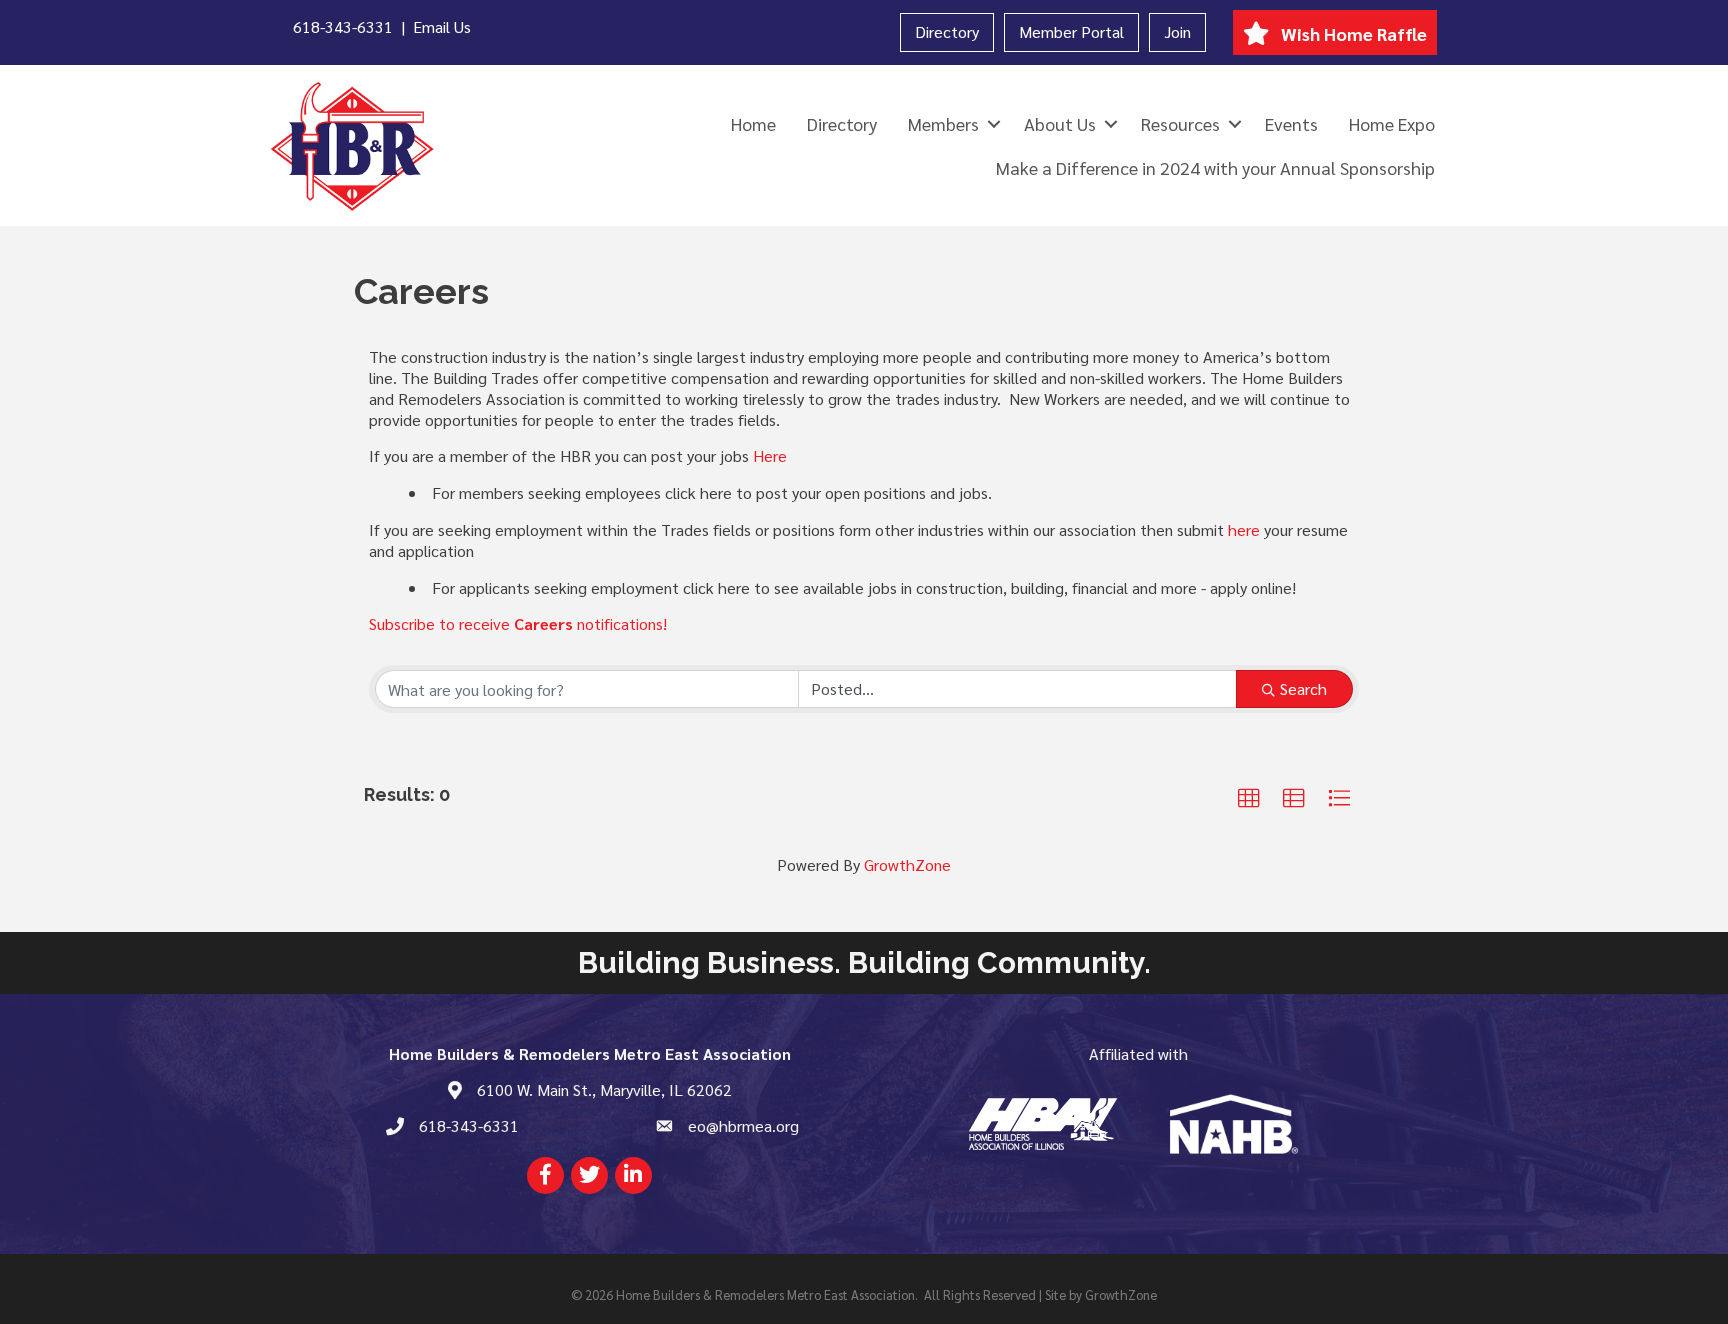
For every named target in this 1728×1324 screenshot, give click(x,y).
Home (753, 123)
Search (1303, 688)
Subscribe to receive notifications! (518, 623)
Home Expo (1392, 123)
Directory (947, 31)
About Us (1060, 123)
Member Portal (1071, 31)
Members (943, 123)
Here (770, 455)
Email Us (442, 26)
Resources (1180, 123)
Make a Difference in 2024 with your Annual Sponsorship (1215, 167)
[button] (1249, 799)
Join (1177, 31)
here (1244, 529)
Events (1291, 123)
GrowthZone (907, 864)
